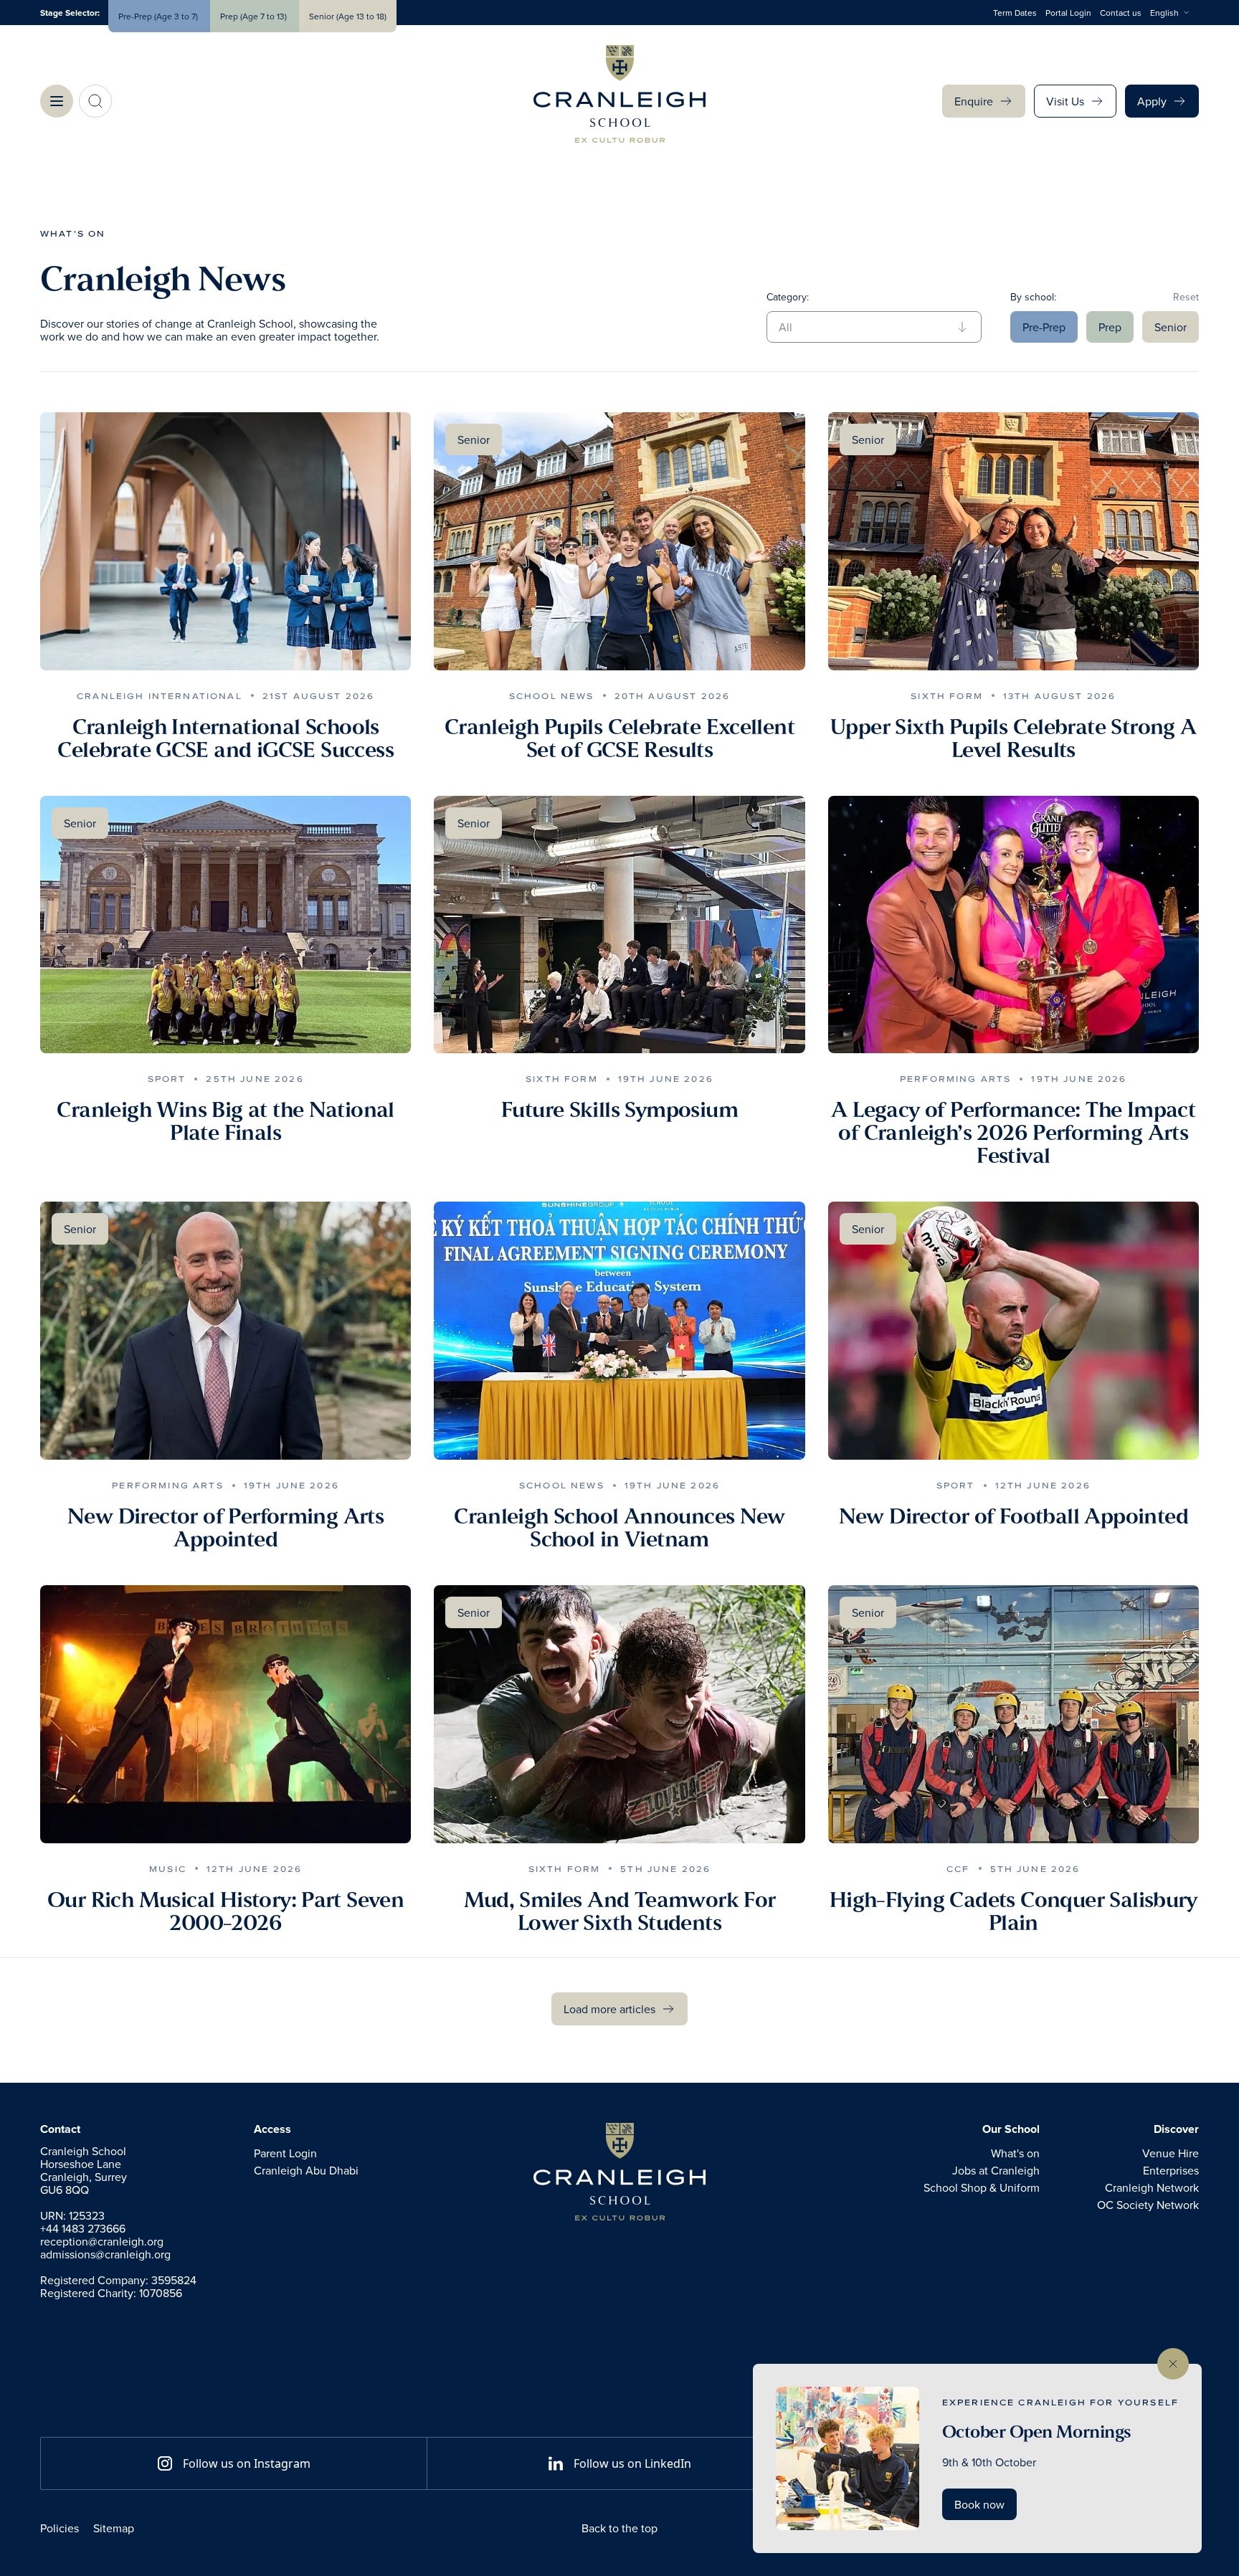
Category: (788, 297)
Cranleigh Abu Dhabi (306, 2170)
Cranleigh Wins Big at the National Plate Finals (225, 1121)
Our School (1011, 2129)
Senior (1171, 327)
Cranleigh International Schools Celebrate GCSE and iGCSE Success (226, 738)
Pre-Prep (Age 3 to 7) (159, 16)
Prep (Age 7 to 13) (255, 16)
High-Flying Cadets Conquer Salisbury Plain (1013, 1911)
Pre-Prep (1044, 327)
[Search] (95, 101)
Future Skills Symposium (619, 1110)
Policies (60, 2528)
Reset (1186, 297)
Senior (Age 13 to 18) (348, 16)
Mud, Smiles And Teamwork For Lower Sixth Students (620, 1911)
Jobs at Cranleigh (996, 2170)
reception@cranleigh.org (102, 2241)
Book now (979, 2504)
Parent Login (285, 2153)
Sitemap (114, 2528)
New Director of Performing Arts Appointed (226, 1528)
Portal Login (1068, 13)
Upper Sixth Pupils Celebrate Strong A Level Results (1013, 738)
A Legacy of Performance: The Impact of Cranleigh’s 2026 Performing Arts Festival (1013, 1133)
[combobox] (1174, 13)
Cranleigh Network (1152, 2187)
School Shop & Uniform (982, 2187)
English (1164, 13)
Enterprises (1171, 2170)
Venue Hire (1171, 2153)
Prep (1110, 327)
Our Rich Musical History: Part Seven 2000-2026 (226, 1911)
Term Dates (1015, 13)
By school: (1033, 297)
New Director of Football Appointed (1013, 1516)
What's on (73, 233)
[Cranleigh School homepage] (619, 2172)
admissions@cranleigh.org (105, 2254)
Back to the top (619, 2528)
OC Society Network (1148, 2205)
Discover (1176, 2129)
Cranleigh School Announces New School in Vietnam (619, 1528)
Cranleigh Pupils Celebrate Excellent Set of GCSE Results (619, 738)
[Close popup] (1173, 2364)
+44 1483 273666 (83, 2228)
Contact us (1121, 13)
